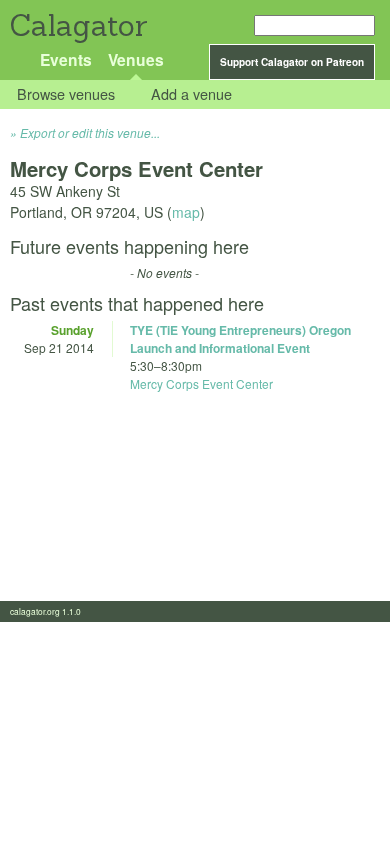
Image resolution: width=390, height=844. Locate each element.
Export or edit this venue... (90, 132)
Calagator (77, 25)
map (186, 212)
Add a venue (191, 94)
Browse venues (66, 94)
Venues (136, 59)
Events (66, 59)
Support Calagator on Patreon (292, 62)
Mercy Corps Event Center (201, 383)
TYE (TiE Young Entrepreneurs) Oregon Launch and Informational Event (240, 339)
